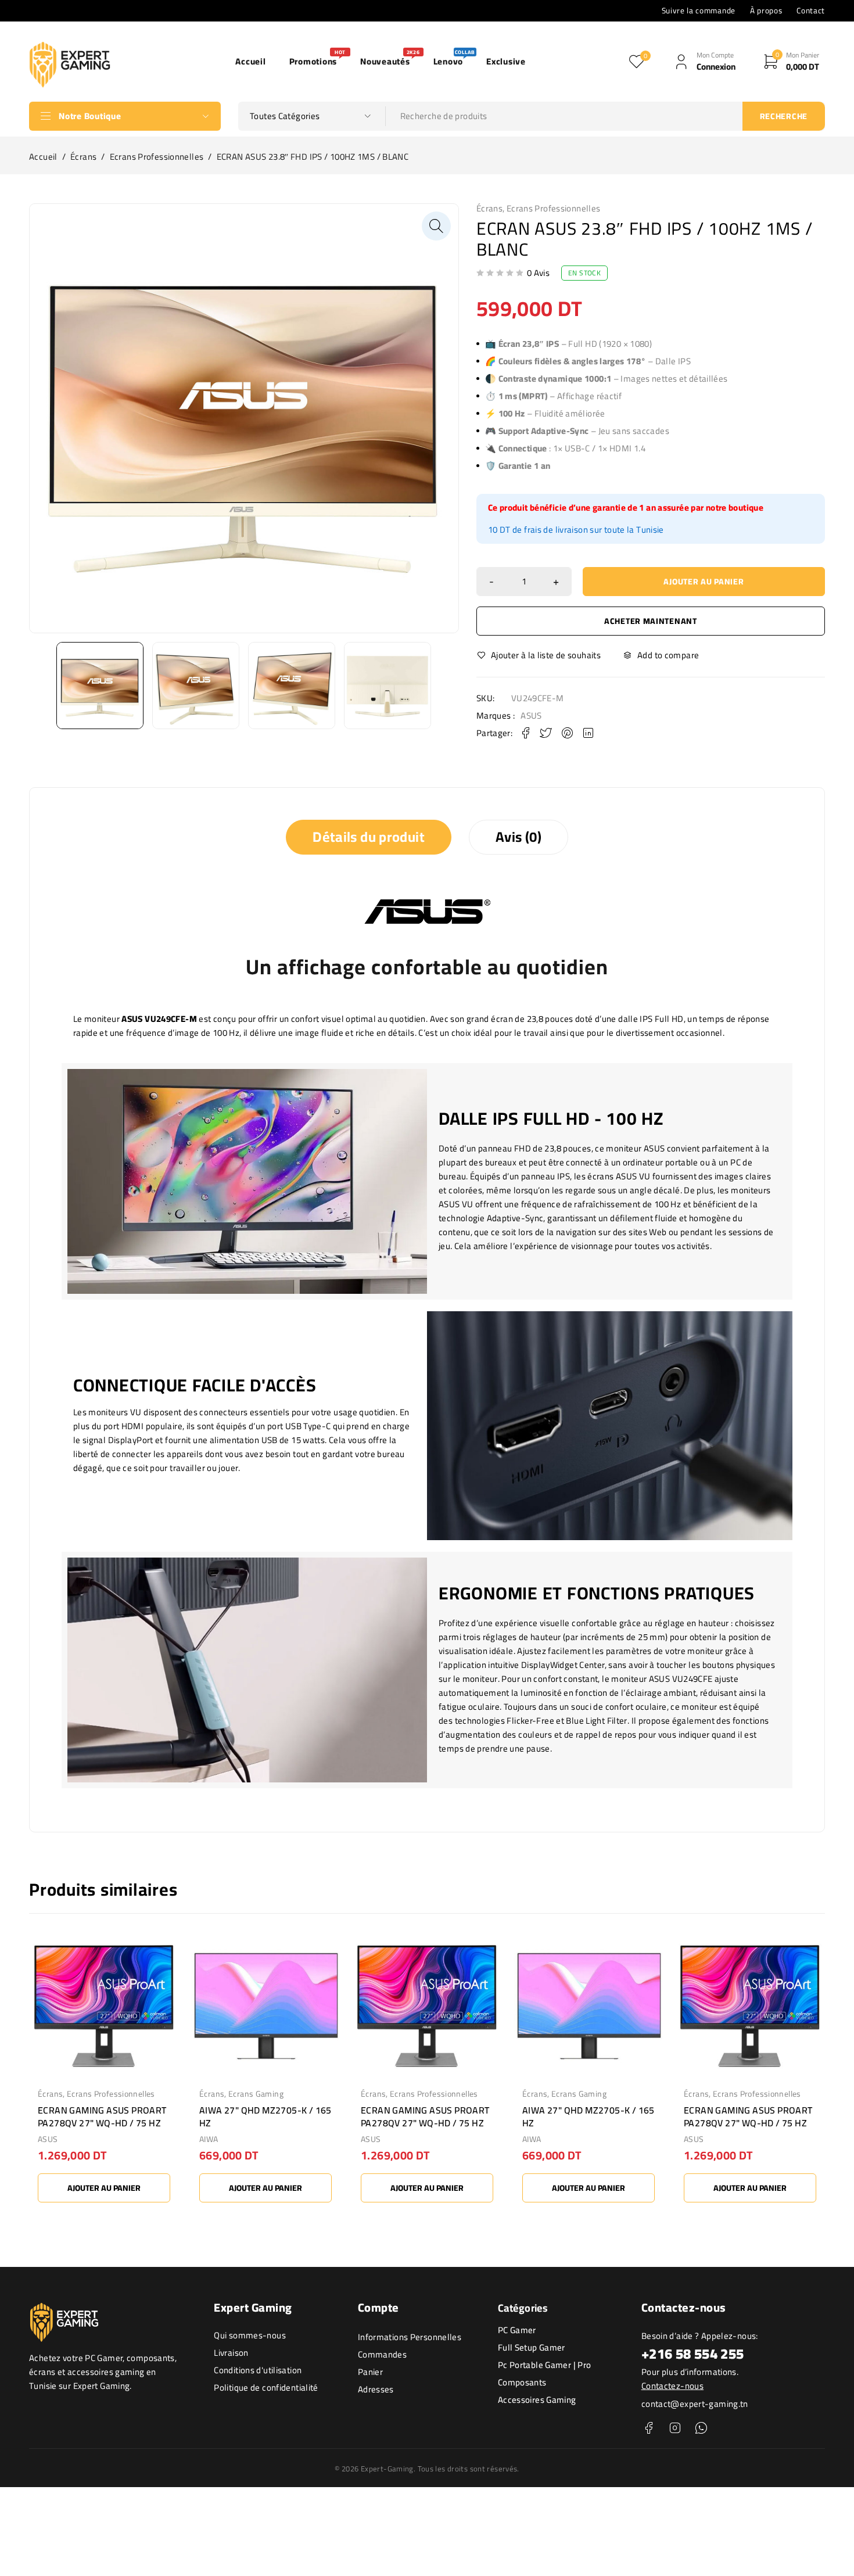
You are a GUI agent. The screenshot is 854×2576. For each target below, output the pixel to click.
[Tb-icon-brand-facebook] (649, 2428)
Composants (522, 2382)
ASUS (531, 716)
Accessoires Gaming (537, 2400)
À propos (766, 10)
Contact (811, 10)
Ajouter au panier (704, 582)
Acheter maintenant (651, 621)
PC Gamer (517, 2330)
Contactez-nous (672, 2386)
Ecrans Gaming (256, 2094)
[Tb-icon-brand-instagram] (675, 2428)
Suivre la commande (699, 10)
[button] (436, 226)
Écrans (83, 157)
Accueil (43, 157)
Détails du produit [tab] (369, 837)
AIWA (209, 2139)
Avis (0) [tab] (518, 837)
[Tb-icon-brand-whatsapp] (701, 2428)
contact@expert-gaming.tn (695, 2404)
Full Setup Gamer (532, 2347)
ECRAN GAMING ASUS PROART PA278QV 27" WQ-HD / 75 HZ (102, 2116)
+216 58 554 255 (693, 2354)
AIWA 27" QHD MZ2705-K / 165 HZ (265, 2116)
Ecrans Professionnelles (157, 157)
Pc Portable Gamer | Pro (545, 2365)
